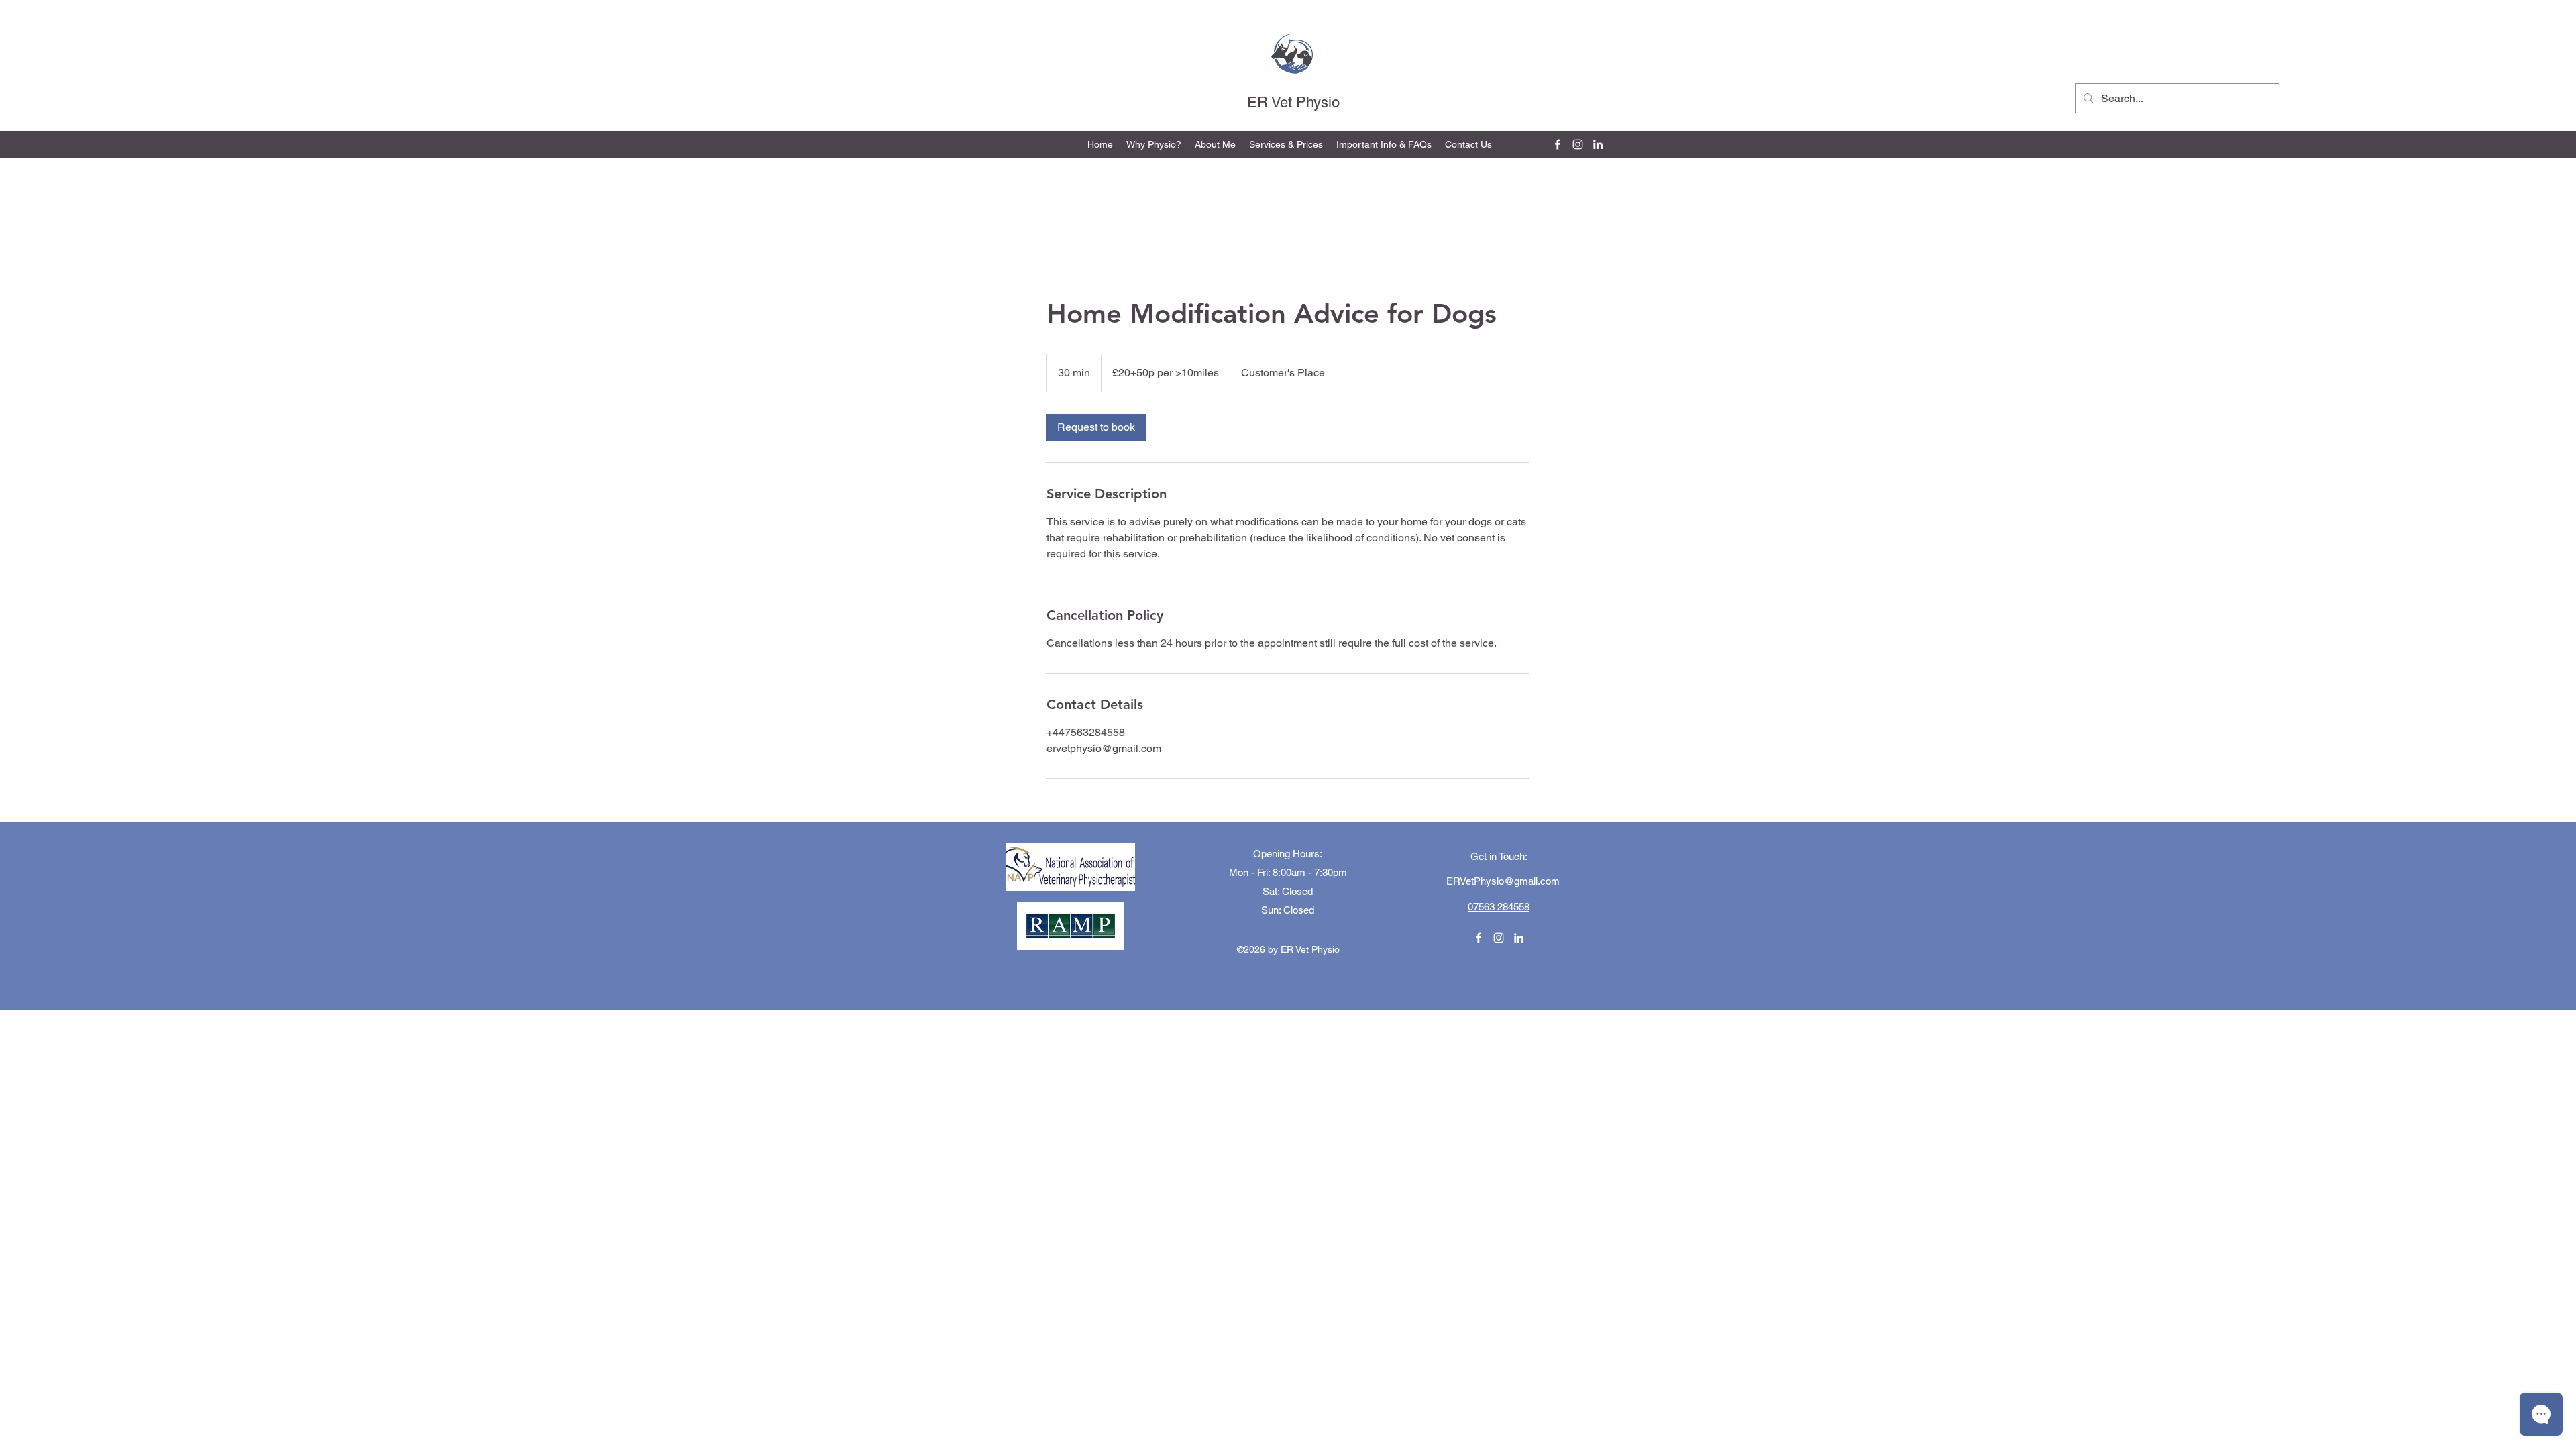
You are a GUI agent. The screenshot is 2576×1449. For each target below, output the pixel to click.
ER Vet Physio (1293, 102)
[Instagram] (1578, 144)
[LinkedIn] (1598, 144)
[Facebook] (1558, 144)
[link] (1096, 427)
